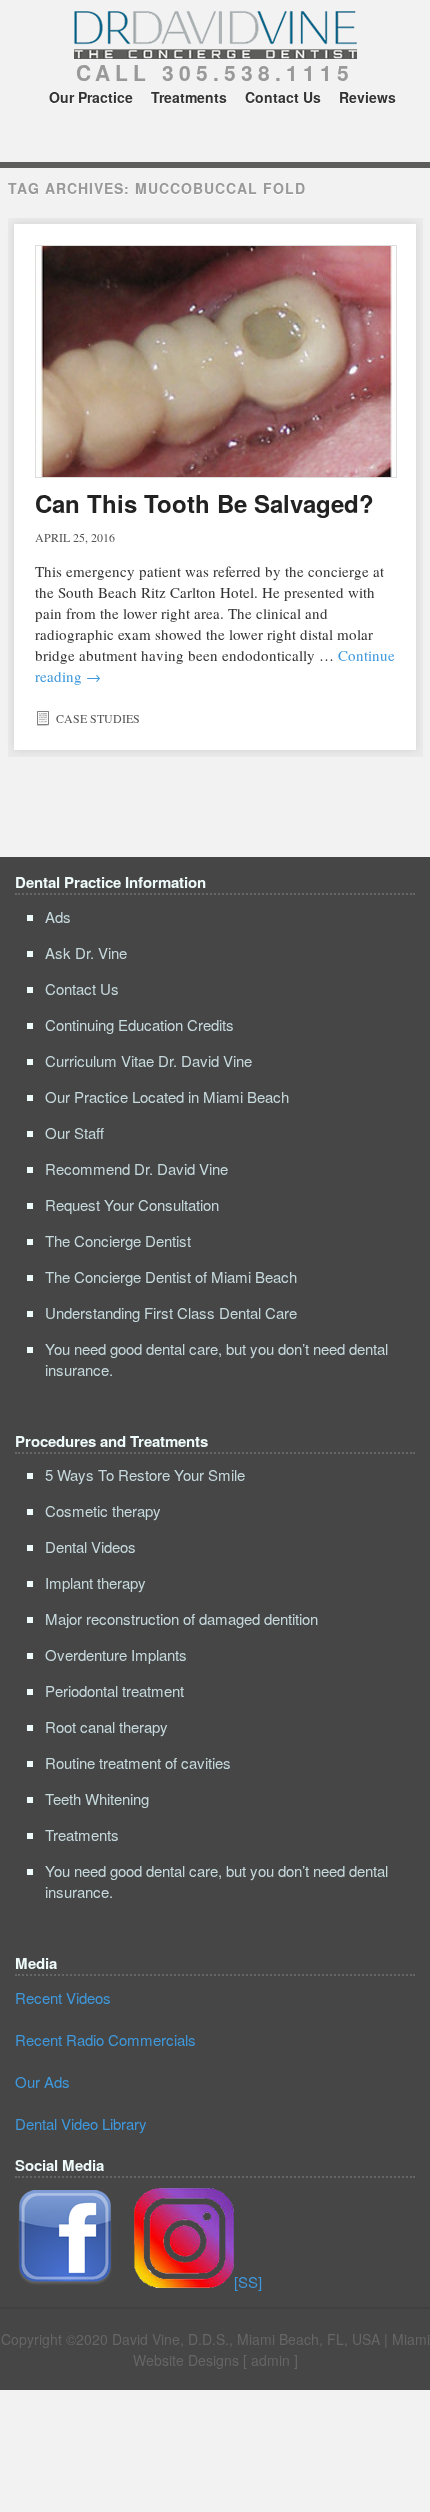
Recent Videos (63, 1997)
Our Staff (74, 1132)
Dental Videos (90, 1546)
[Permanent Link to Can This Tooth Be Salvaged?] (215, 361)
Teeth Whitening (97, 1798)
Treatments (189, 97)
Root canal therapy (106, 1726)
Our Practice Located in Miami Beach (167, 1096)
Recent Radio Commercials (105, 2039)
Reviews (367, 97)
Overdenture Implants (116, 1654)
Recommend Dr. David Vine (136, 1168)
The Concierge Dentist (118, 1240)
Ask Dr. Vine (86, 952)
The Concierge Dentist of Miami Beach (171, 1276)
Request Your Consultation (132, 1204)
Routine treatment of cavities (138, 1762)
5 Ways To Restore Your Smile (145, 1474)
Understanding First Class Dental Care (171, 1312)
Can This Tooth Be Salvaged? (204, 503)
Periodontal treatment (114, 1690)
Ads (58, 916)
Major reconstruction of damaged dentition (181, 1618)
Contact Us (283, 97)
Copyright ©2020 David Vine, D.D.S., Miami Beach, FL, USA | (196, 2339)
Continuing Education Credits (139, 1024)
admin (270, 2360)
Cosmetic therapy (103, 1510)
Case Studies (98, 718)
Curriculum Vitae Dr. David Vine (148, 1060)
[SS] (248, 2281)
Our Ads (42, 2081)
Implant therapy (95, 1582)
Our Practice (91, 97)
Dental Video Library (81, 2123)
